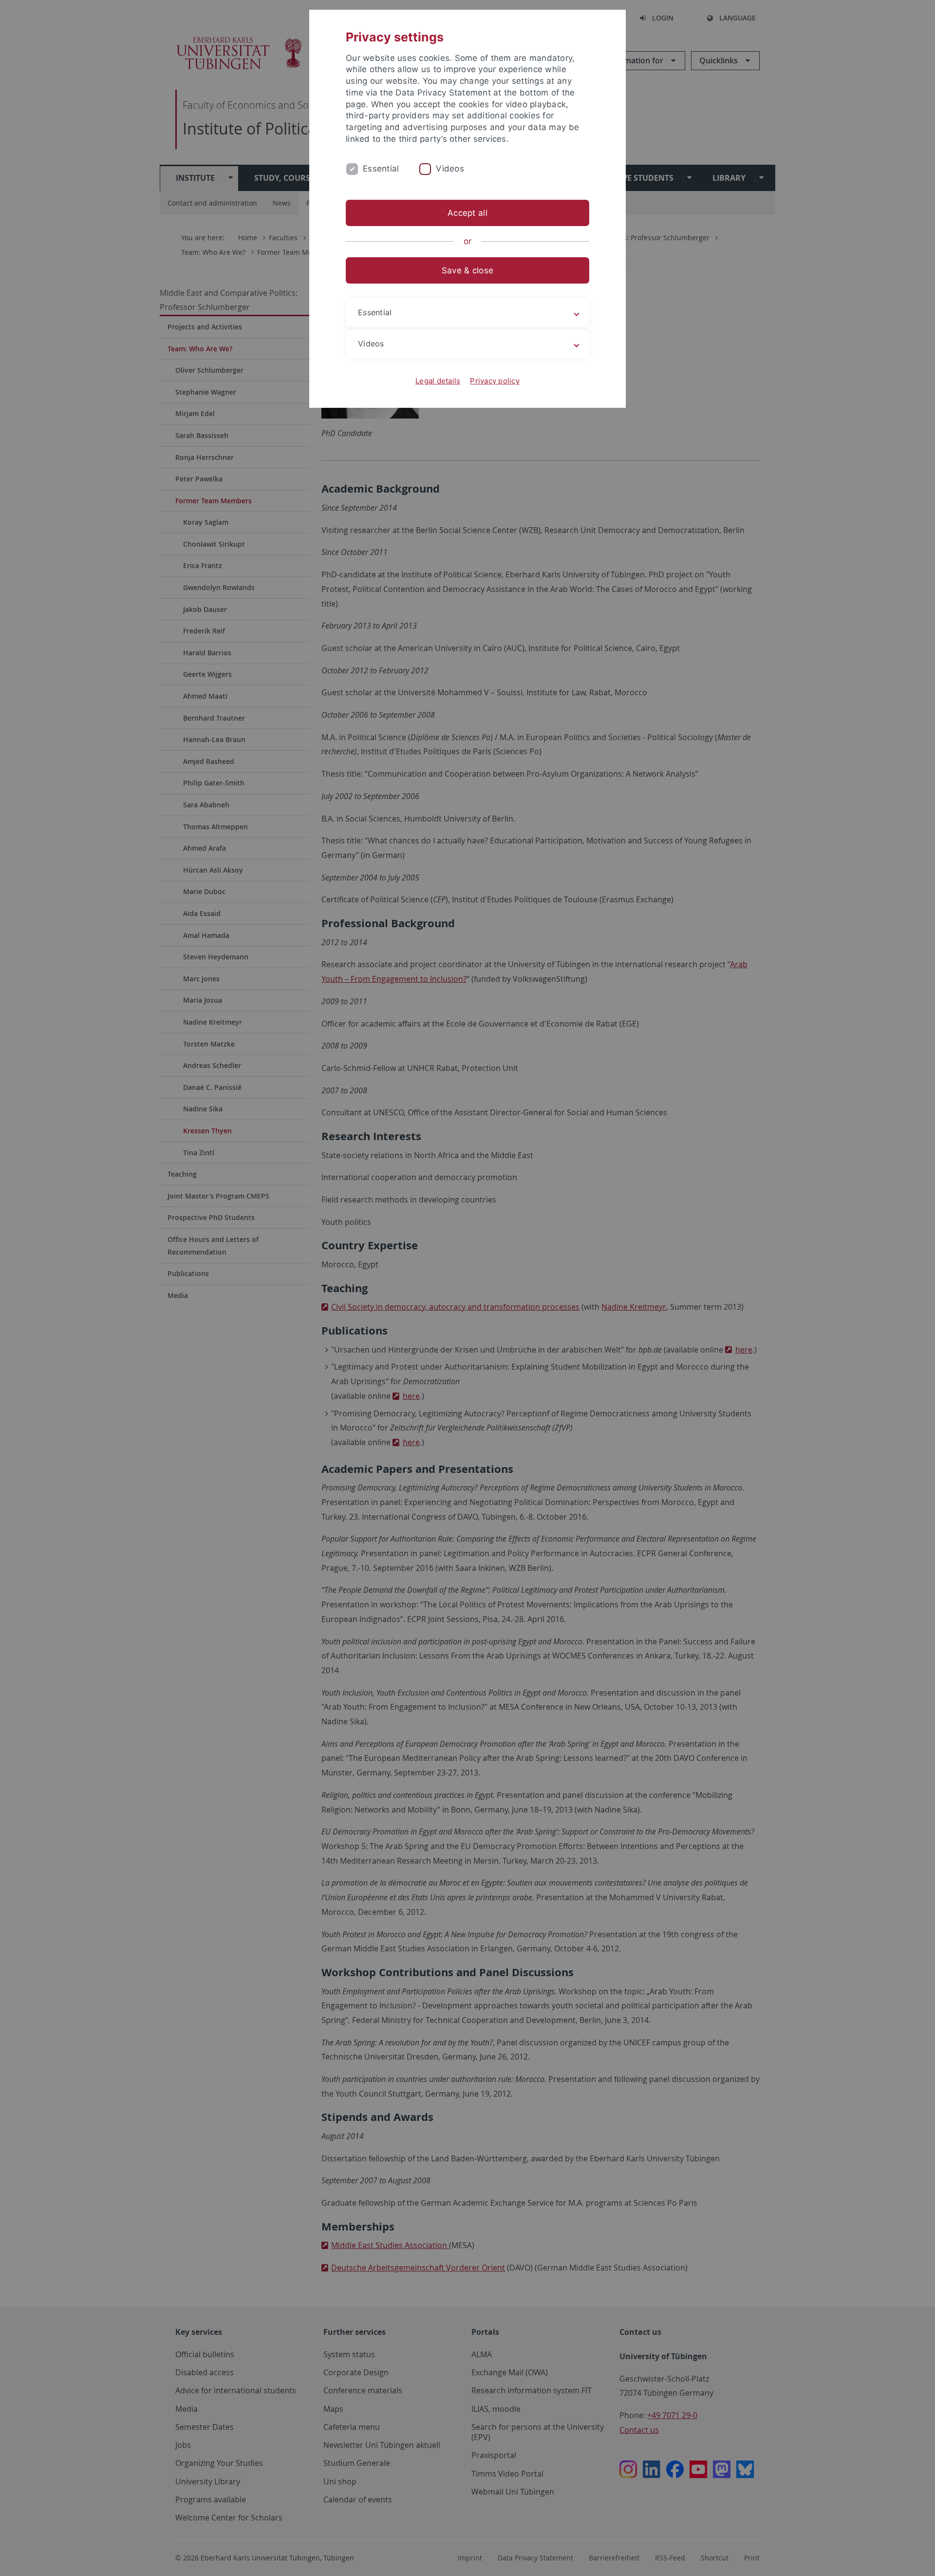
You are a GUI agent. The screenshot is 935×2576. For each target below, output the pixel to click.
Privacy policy (495, 381)
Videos (450, 169)
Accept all (467, 213)
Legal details (438, 381)
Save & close (467, 270)
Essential (381, 169)
